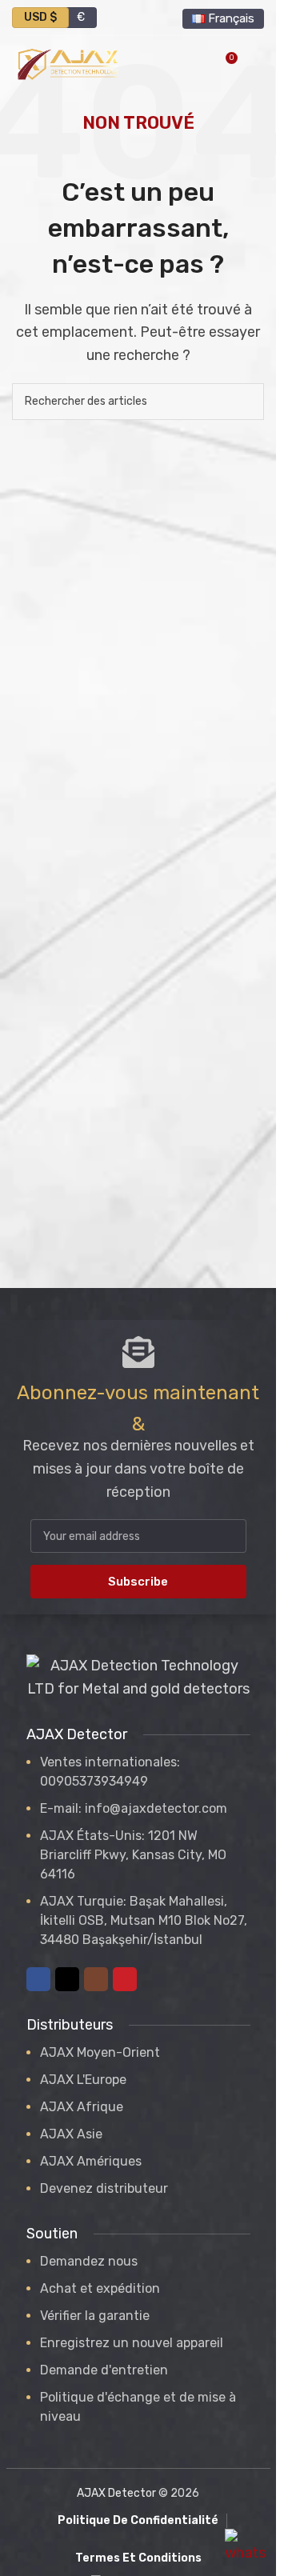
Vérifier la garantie (95, 2316)
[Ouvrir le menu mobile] (258, 64)
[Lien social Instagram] (96, 1979)
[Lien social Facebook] (38, 1979)
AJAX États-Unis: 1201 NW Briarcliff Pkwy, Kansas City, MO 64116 (133, 1855)
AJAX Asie (71, 2134)
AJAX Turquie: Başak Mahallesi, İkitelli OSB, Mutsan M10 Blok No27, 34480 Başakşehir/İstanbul (144, 1920)
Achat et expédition (100, 2288)
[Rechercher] (246, 402)
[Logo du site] (68, 63)
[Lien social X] (67, 1979)
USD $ (40, 17)
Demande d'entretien (104, 2370)
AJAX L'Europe (83, 2080)
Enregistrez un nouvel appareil (132, 2343)
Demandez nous (89, 2261)
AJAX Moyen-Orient (100, 2052)
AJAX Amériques (91, 2161)
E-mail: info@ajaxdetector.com (134, 1808)
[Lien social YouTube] (125, 1979)
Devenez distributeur (104, 2188)
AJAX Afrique (82, 2107)
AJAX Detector (116, 2493)
